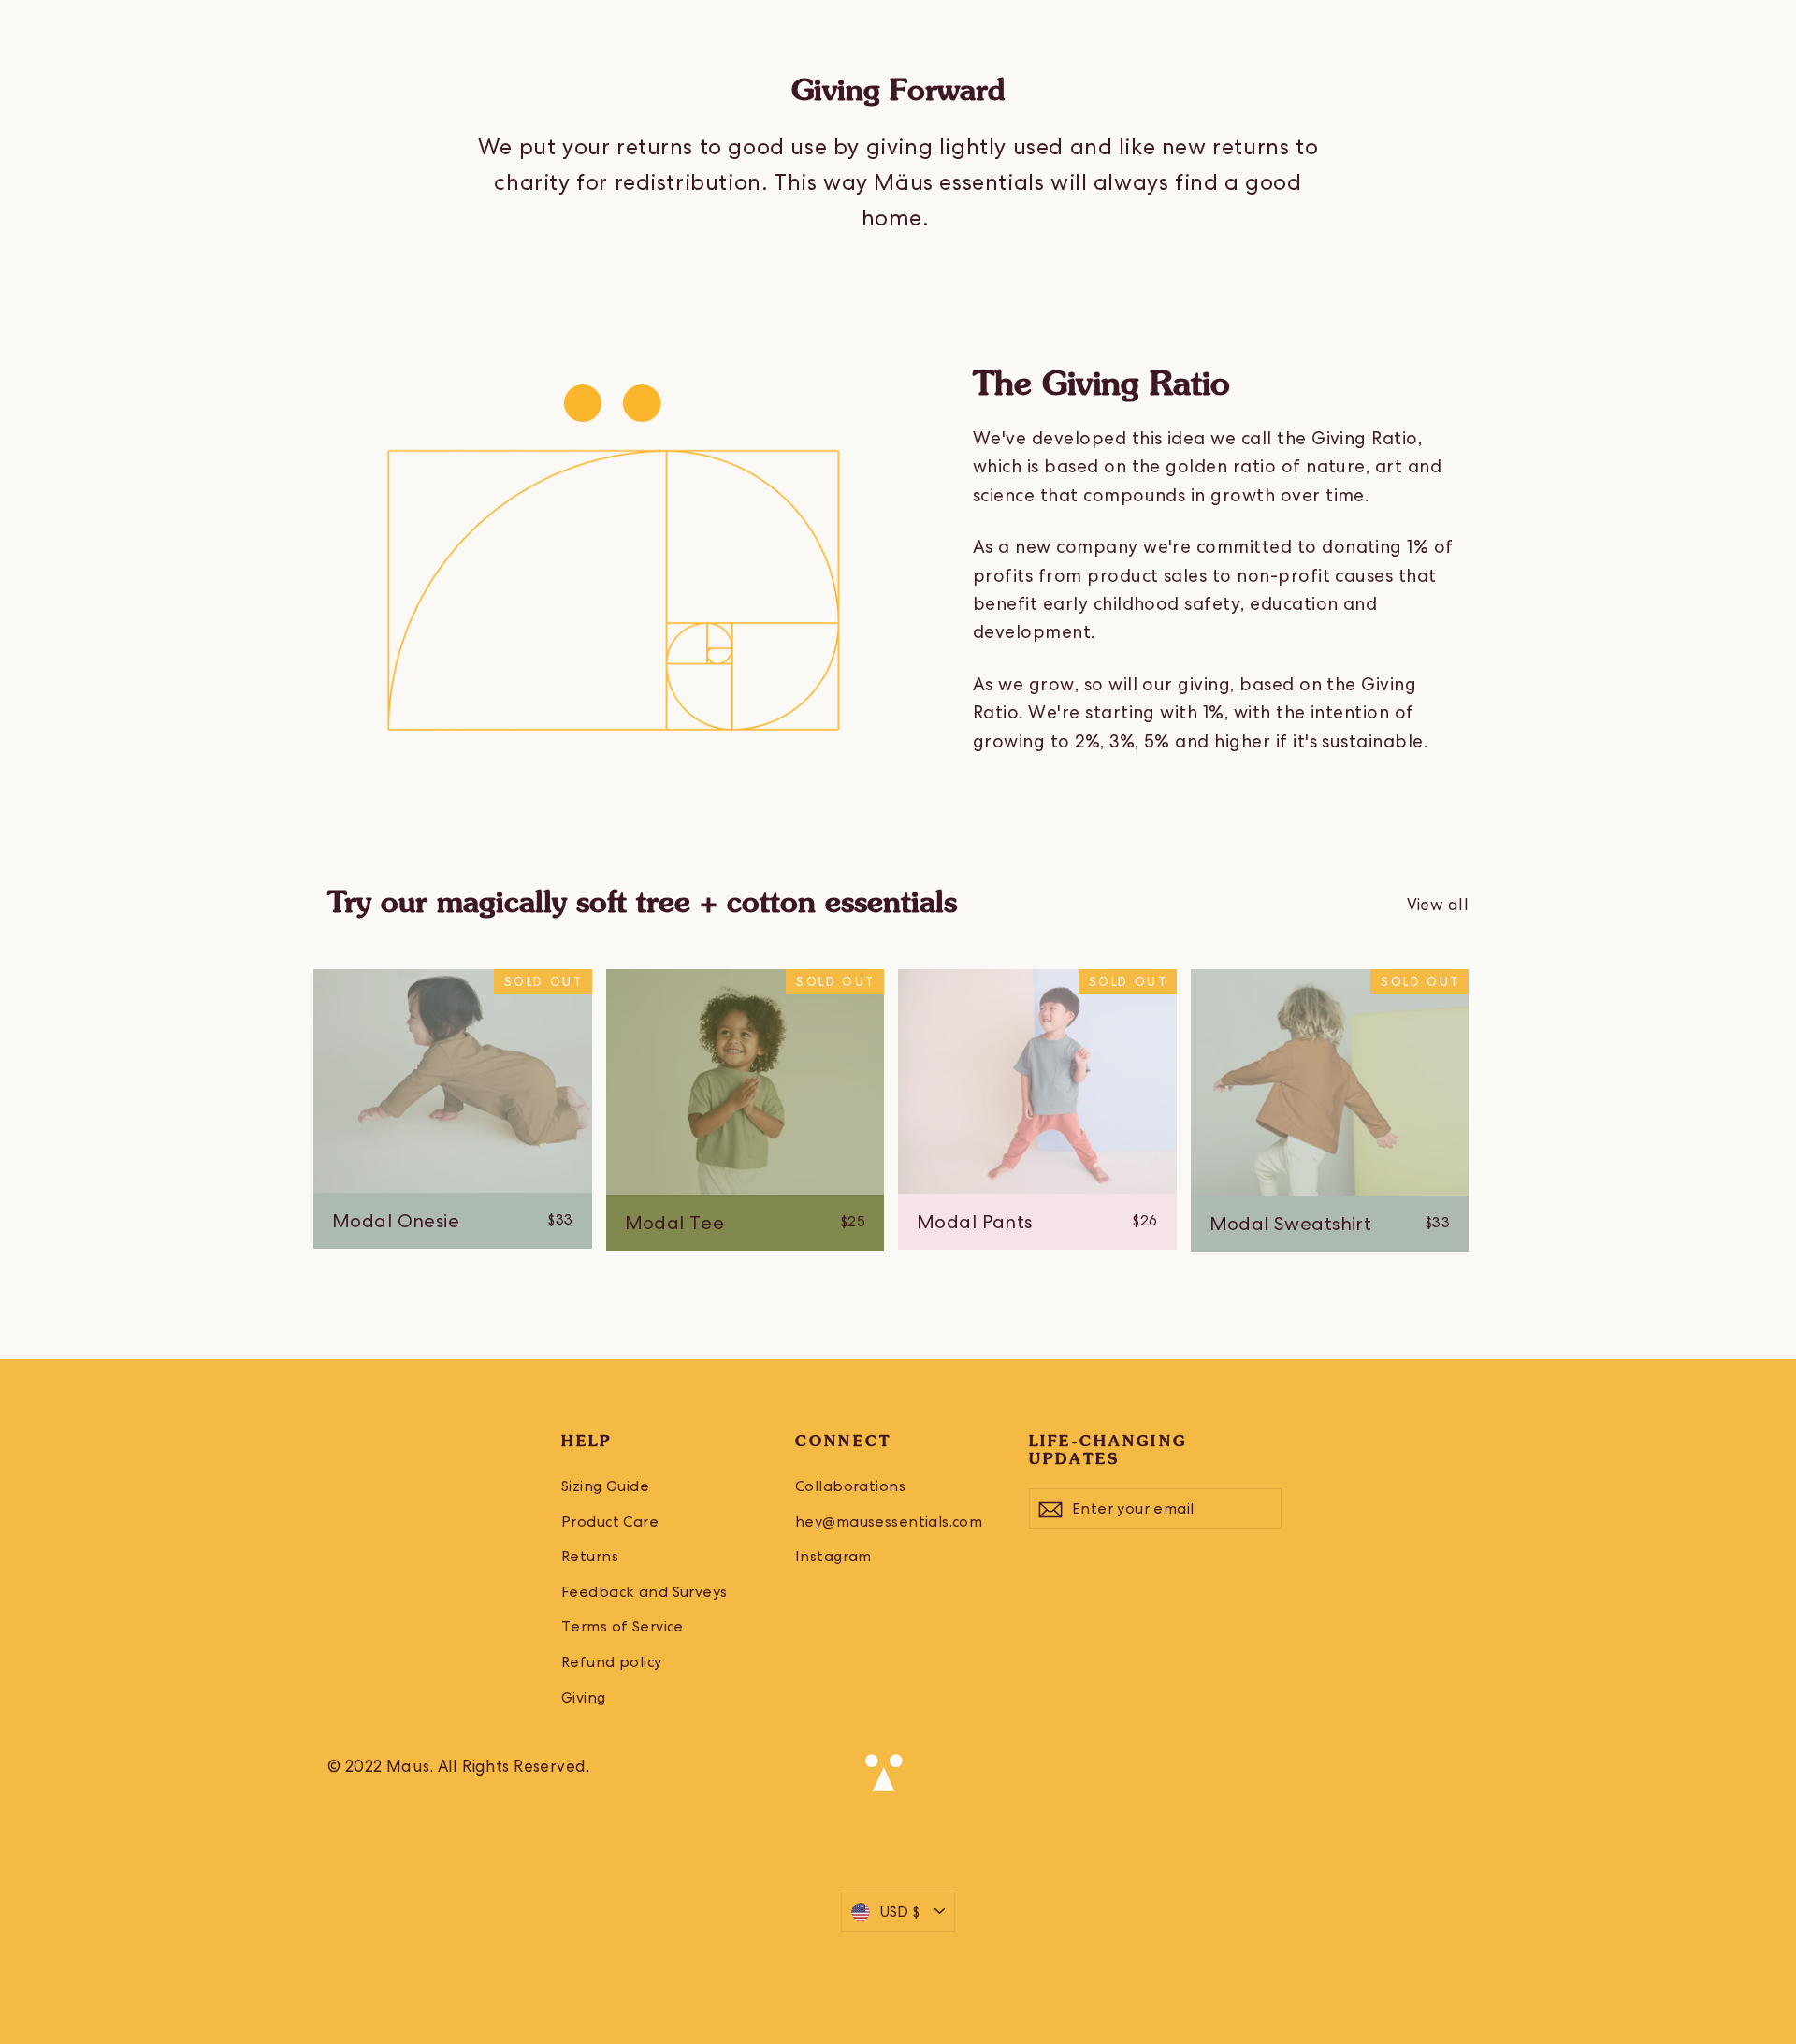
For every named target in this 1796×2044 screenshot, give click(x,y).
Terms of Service (623, 1626)
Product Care (610, 1522)
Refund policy (612, 1662)
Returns (590, 1556)
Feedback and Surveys (645, 1592)
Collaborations (850, 1486)
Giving (584, 1697)
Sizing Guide (605, 1486)
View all (1438, 905)
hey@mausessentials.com (889, 1522)
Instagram (833, 1556)
